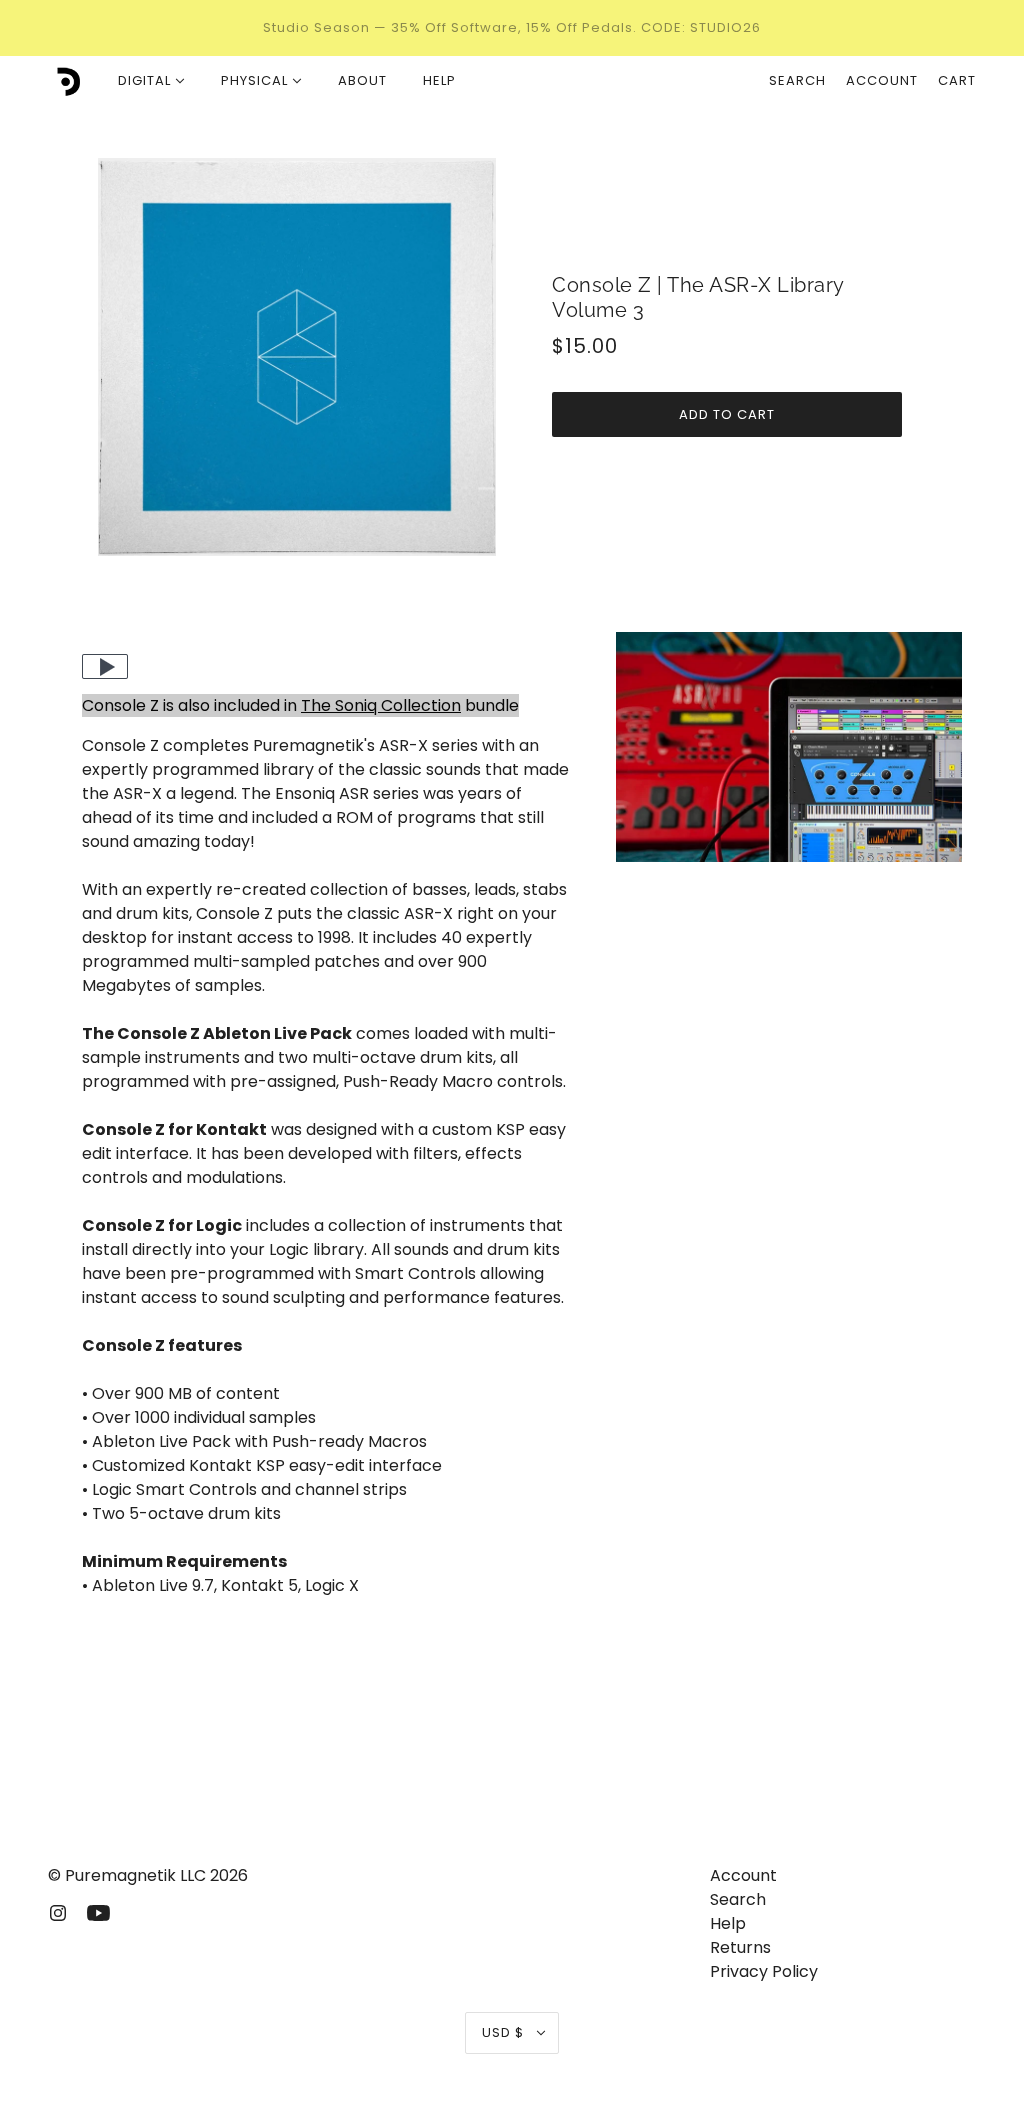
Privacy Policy (764, 1971)
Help (728, 1923)
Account (882, 80)
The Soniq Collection (381, 705)
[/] (65, 81)
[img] (58, 1912)
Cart (957, 80)
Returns (740, 1947)
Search (797, 80)
